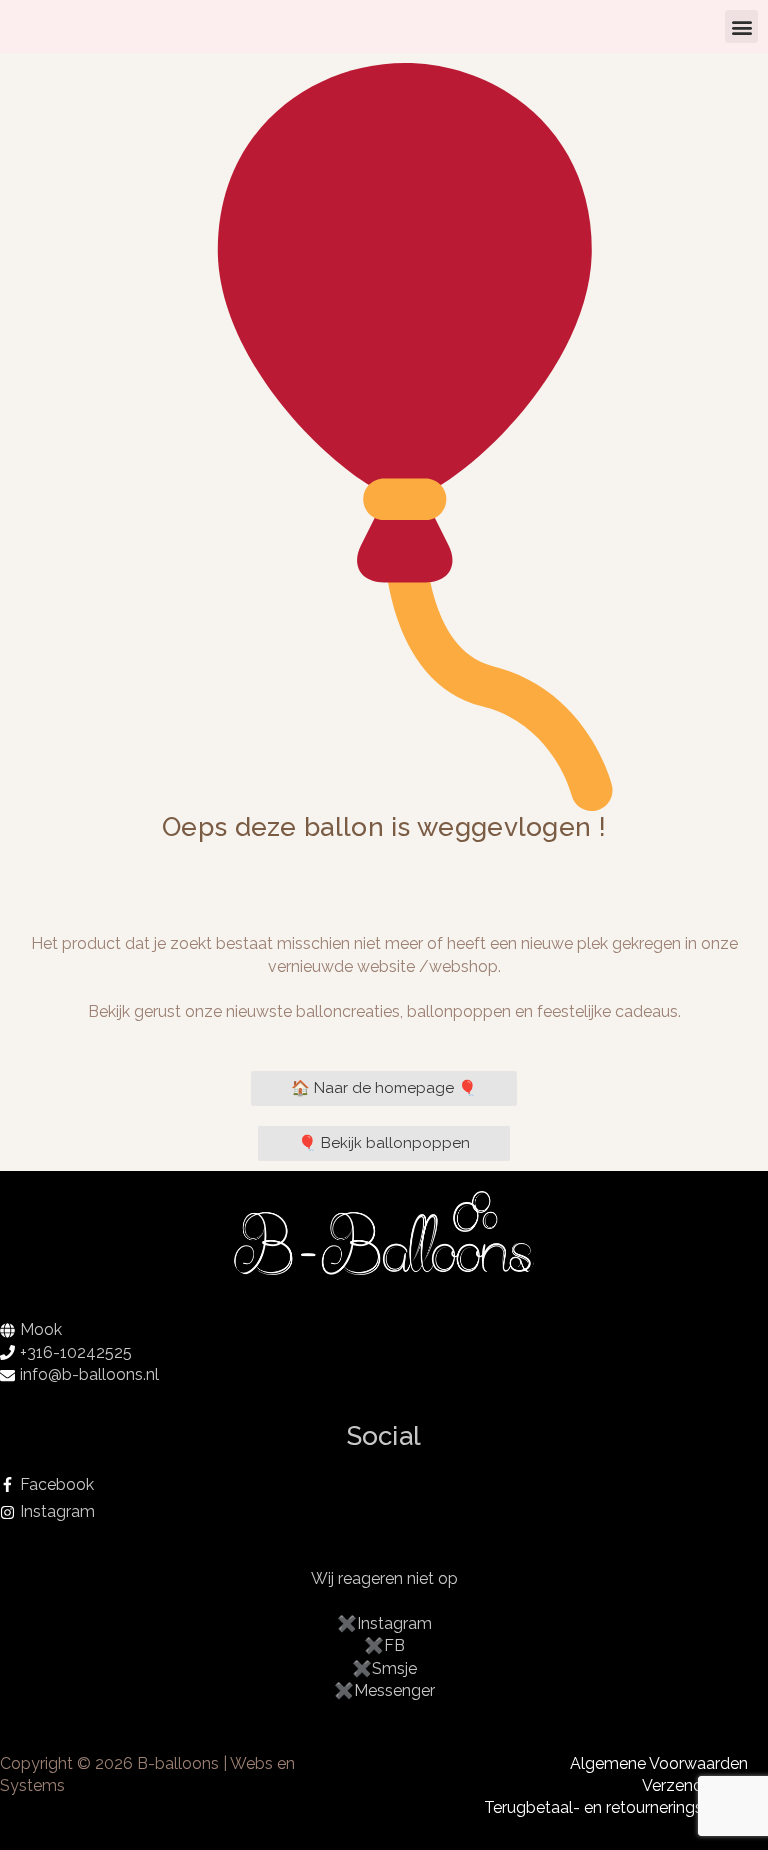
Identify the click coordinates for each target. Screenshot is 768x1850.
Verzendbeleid (695, 1785)
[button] (741, 26)
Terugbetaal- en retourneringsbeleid (616, 1807)
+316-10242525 (76, 1352)
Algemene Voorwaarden (659, 1763)
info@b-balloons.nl (89, 1374)
